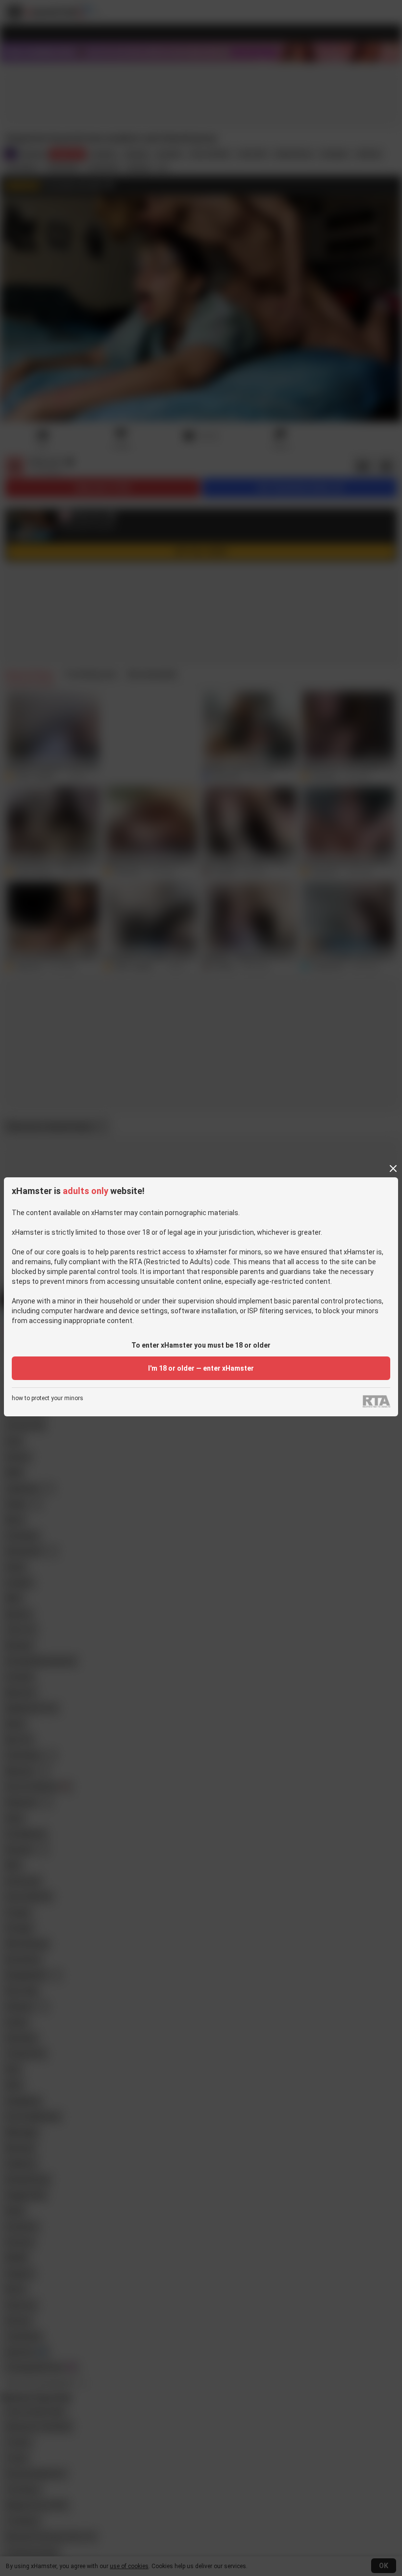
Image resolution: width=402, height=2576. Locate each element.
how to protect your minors (48, 1398)
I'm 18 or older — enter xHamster (201, 1368)
